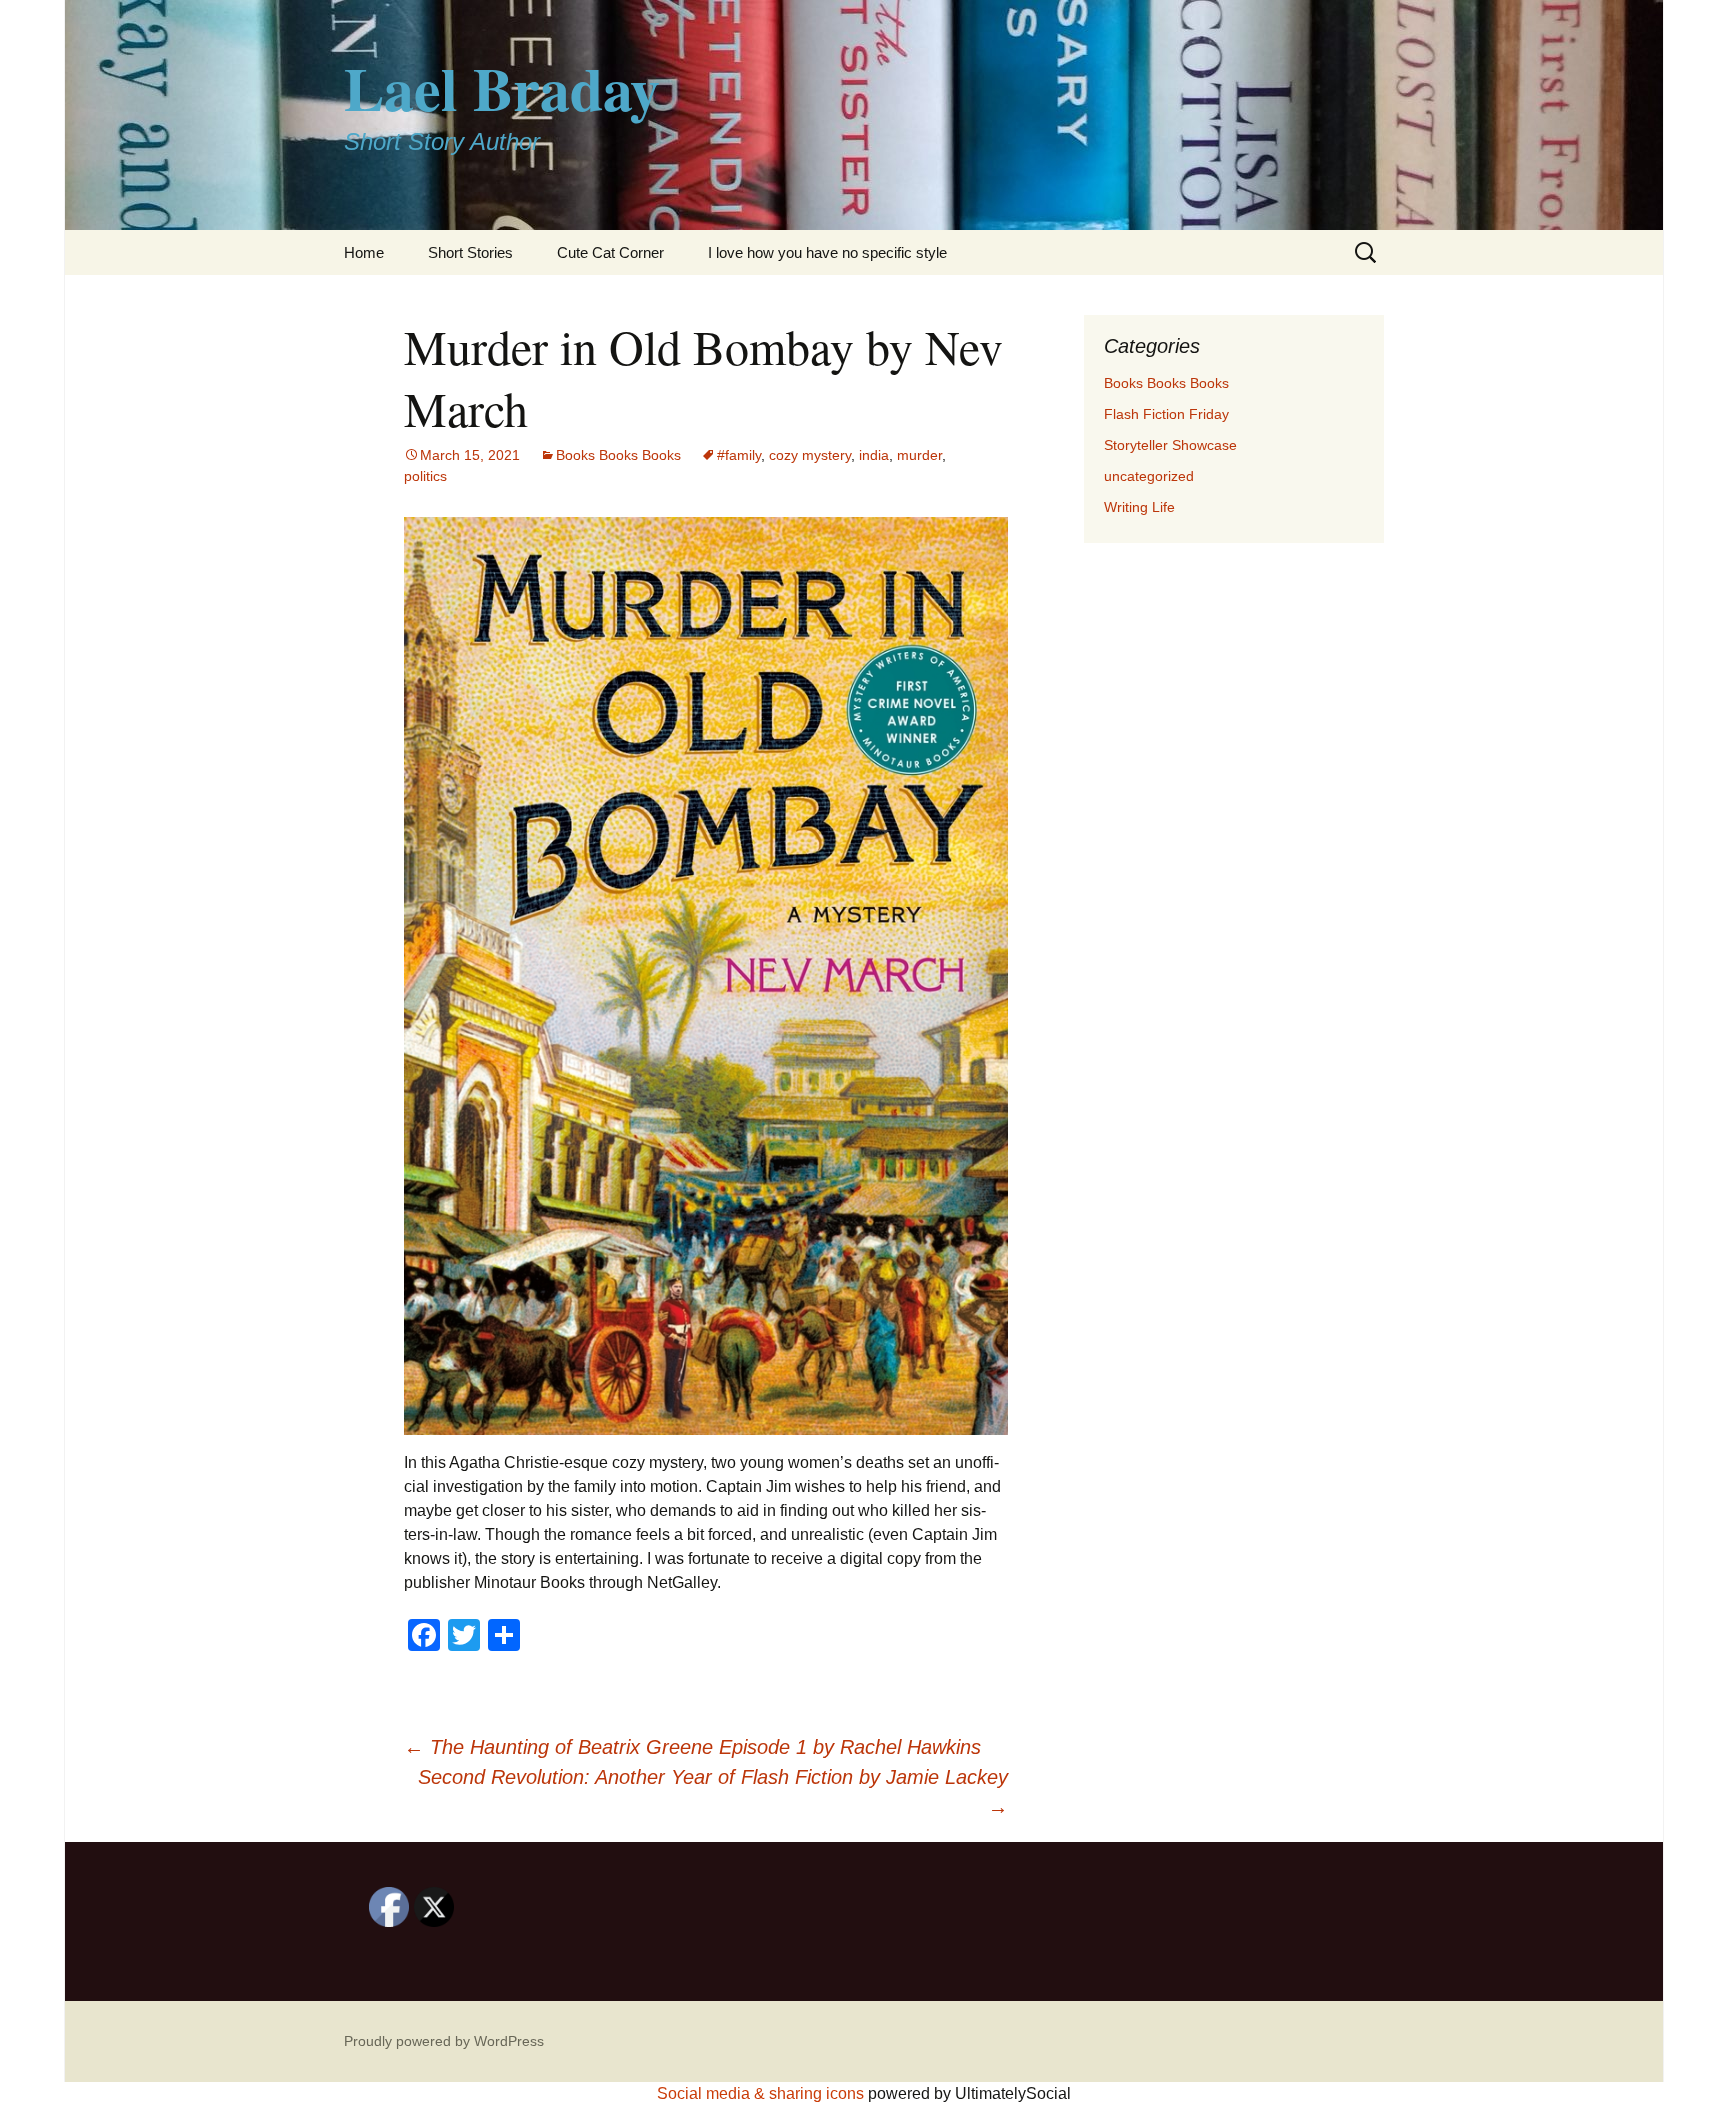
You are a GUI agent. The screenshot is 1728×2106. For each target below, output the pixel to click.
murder (919, 455)
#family (739, 455)
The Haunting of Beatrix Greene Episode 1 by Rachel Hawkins (692, 1747)
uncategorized (1149, 476)
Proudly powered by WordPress (444, 2041)
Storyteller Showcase (1170, 445)
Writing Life (1139, 507)
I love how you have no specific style (827, 252)
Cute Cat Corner (610, 252)
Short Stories (470, 252)
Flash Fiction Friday (1166, 414)
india (874, 455)
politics (425, 476)
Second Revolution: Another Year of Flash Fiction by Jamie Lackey (713, 1792)
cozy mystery (810, 455)
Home (364, 252)
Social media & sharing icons (762, 2093)
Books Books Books (618, 455)
